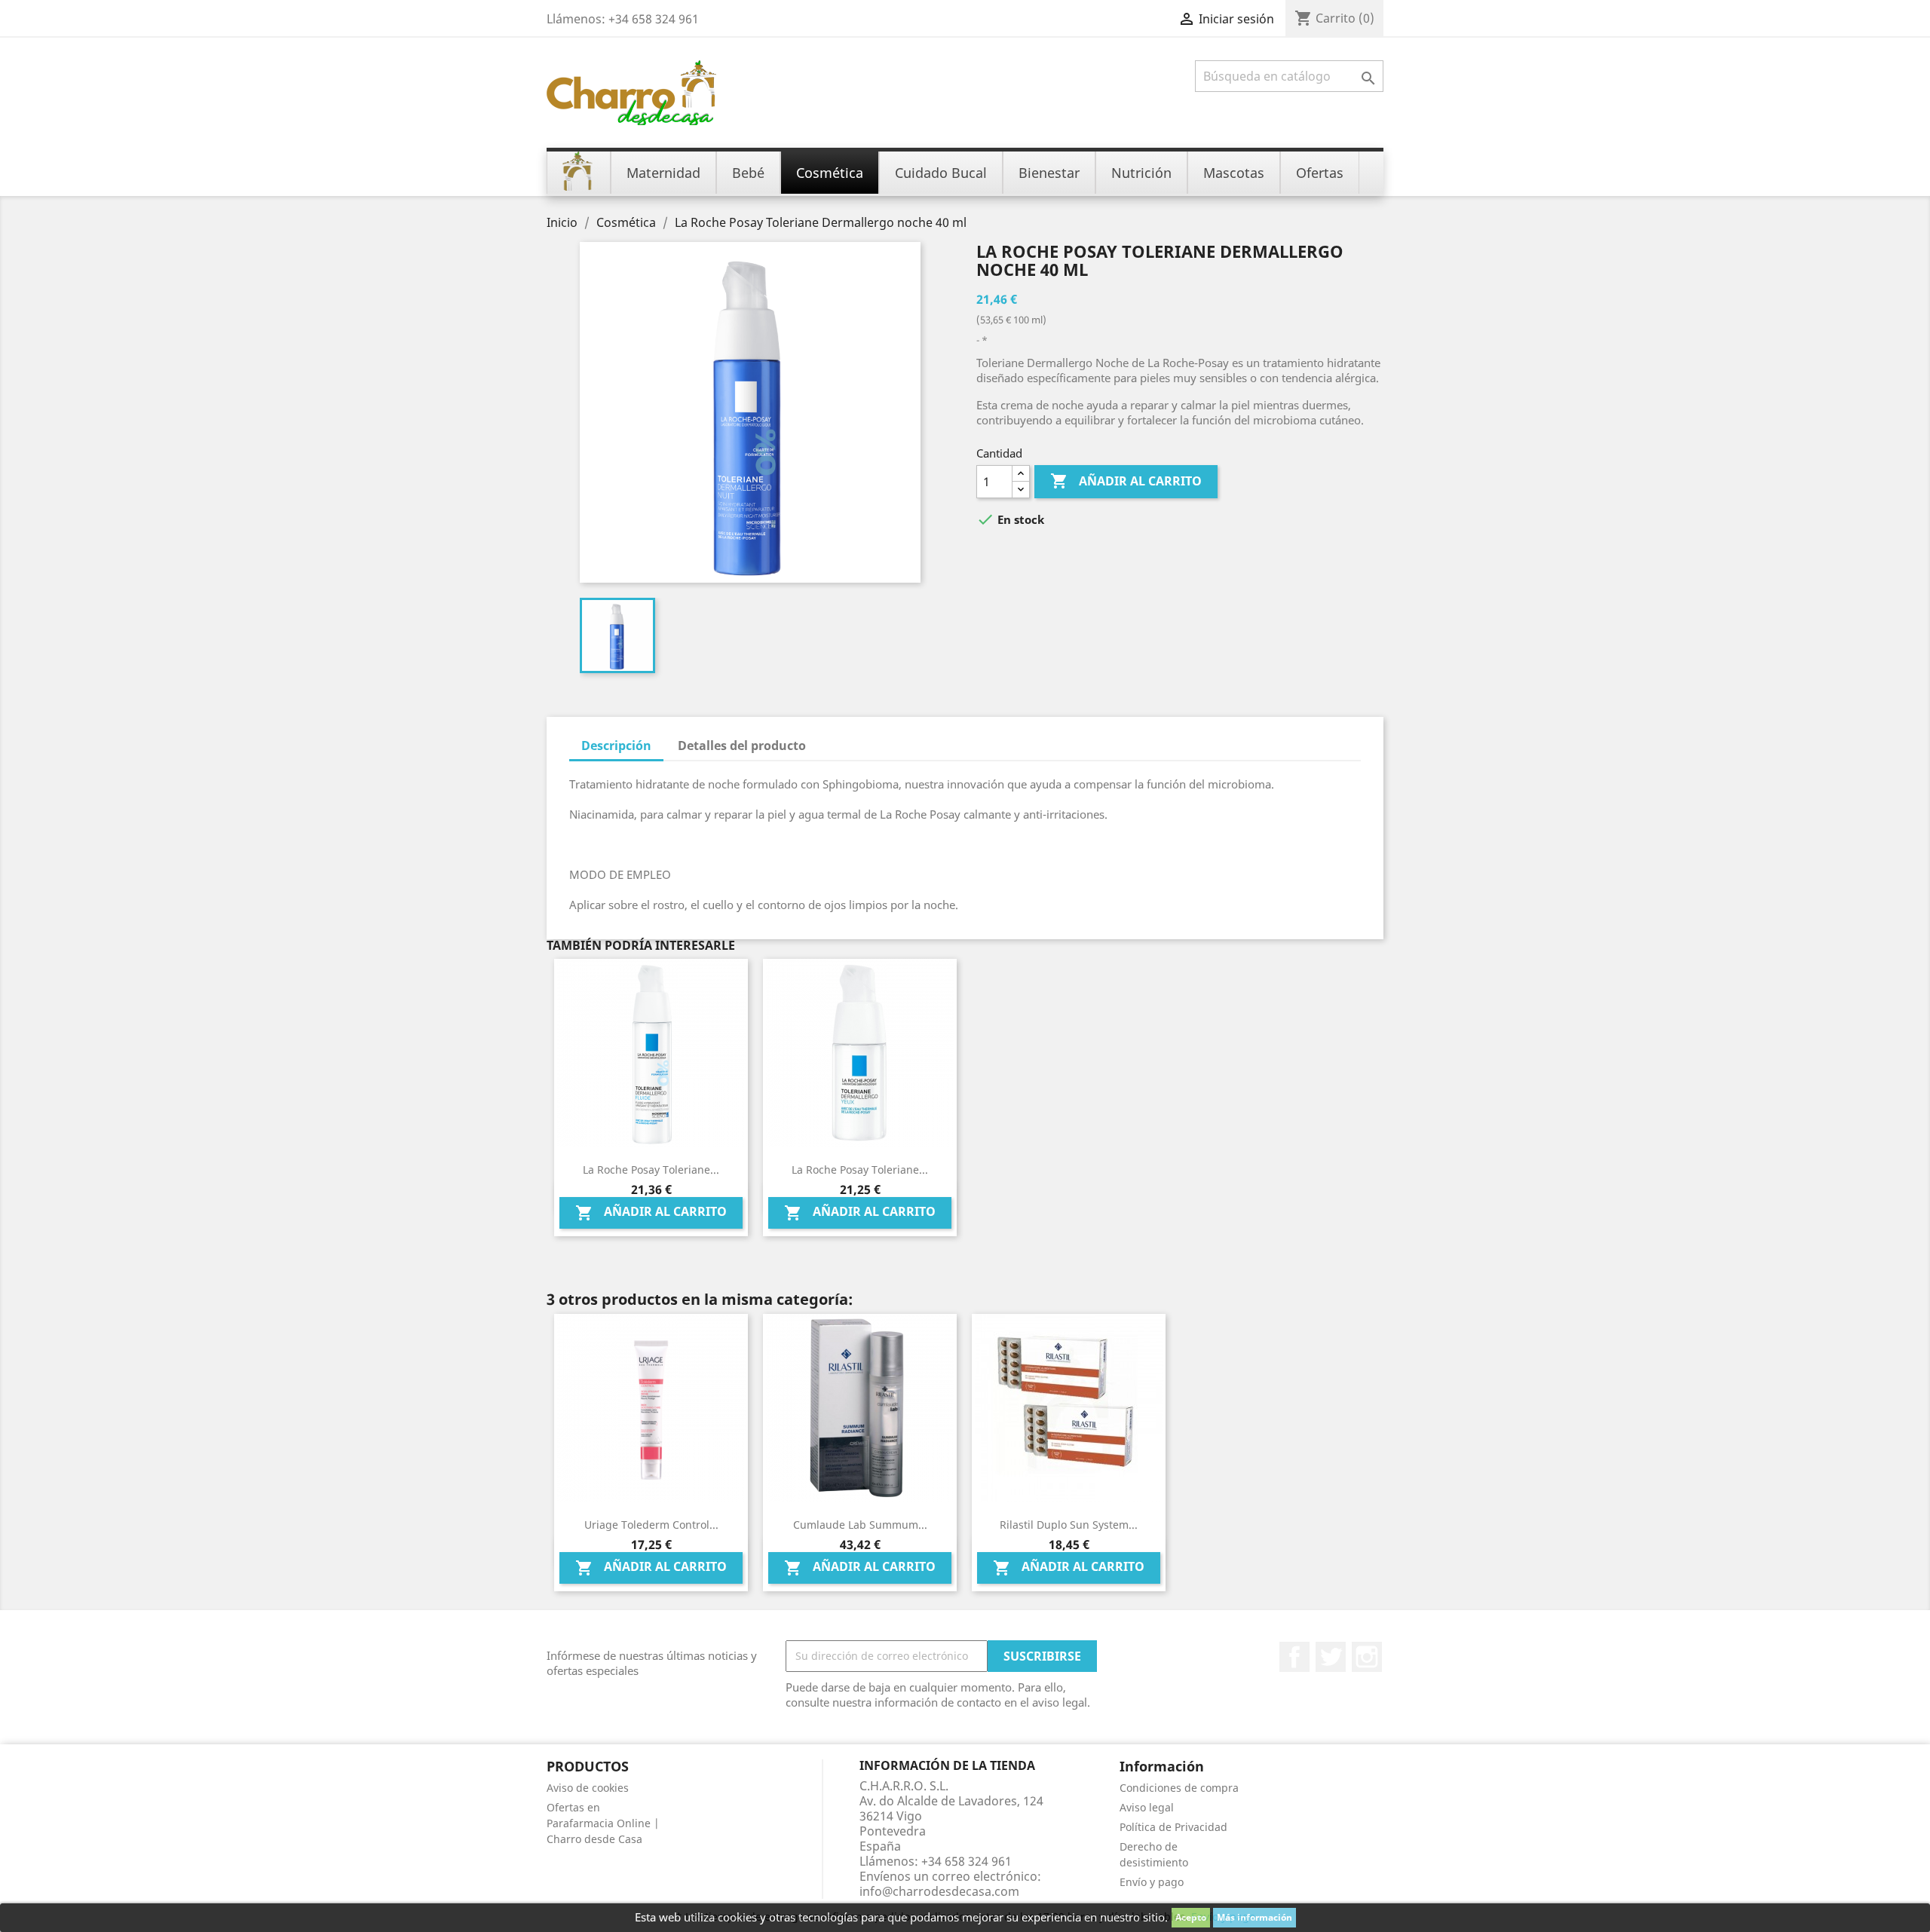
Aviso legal (1147, 1807)
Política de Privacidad (1173, 1827)
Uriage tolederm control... (651, 1525)
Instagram (1367, 1657)
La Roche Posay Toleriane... (651, 1170)
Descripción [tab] (616, 746)
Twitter (1331, 1657)
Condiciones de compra (1179, 1788)
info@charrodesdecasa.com (939, 1891)
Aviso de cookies (588, 1788)
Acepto (1191, 1917)
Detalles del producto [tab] (742, 746)
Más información (1254, 1917)
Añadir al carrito (1126, 481)
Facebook (1294, 1657)
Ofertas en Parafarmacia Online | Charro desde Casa (603, 1823)
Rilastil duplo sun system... (1069, 1525)
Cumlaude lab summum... (860, 1525)
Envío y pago (1152, 1882)
